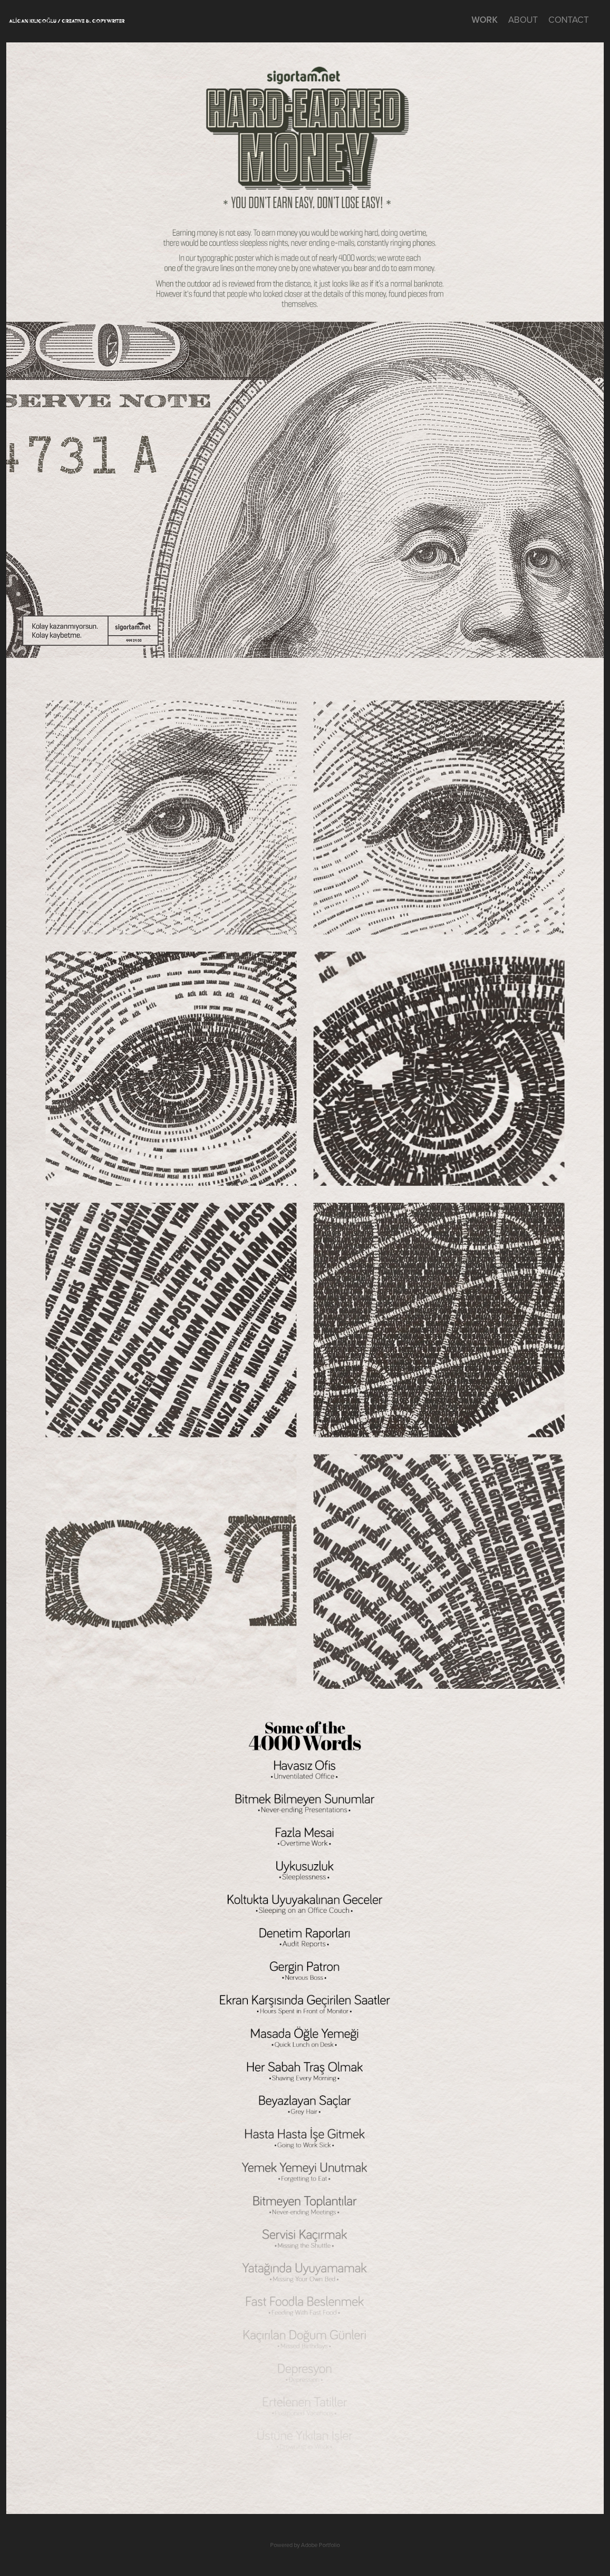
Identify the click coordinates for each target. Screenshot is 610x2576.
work (485, 19)
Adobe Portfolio (320, 2545)
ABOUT (523, 19)
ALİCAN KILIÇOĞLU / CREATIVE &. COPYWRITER (67, 21)
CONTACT (568, 19)
